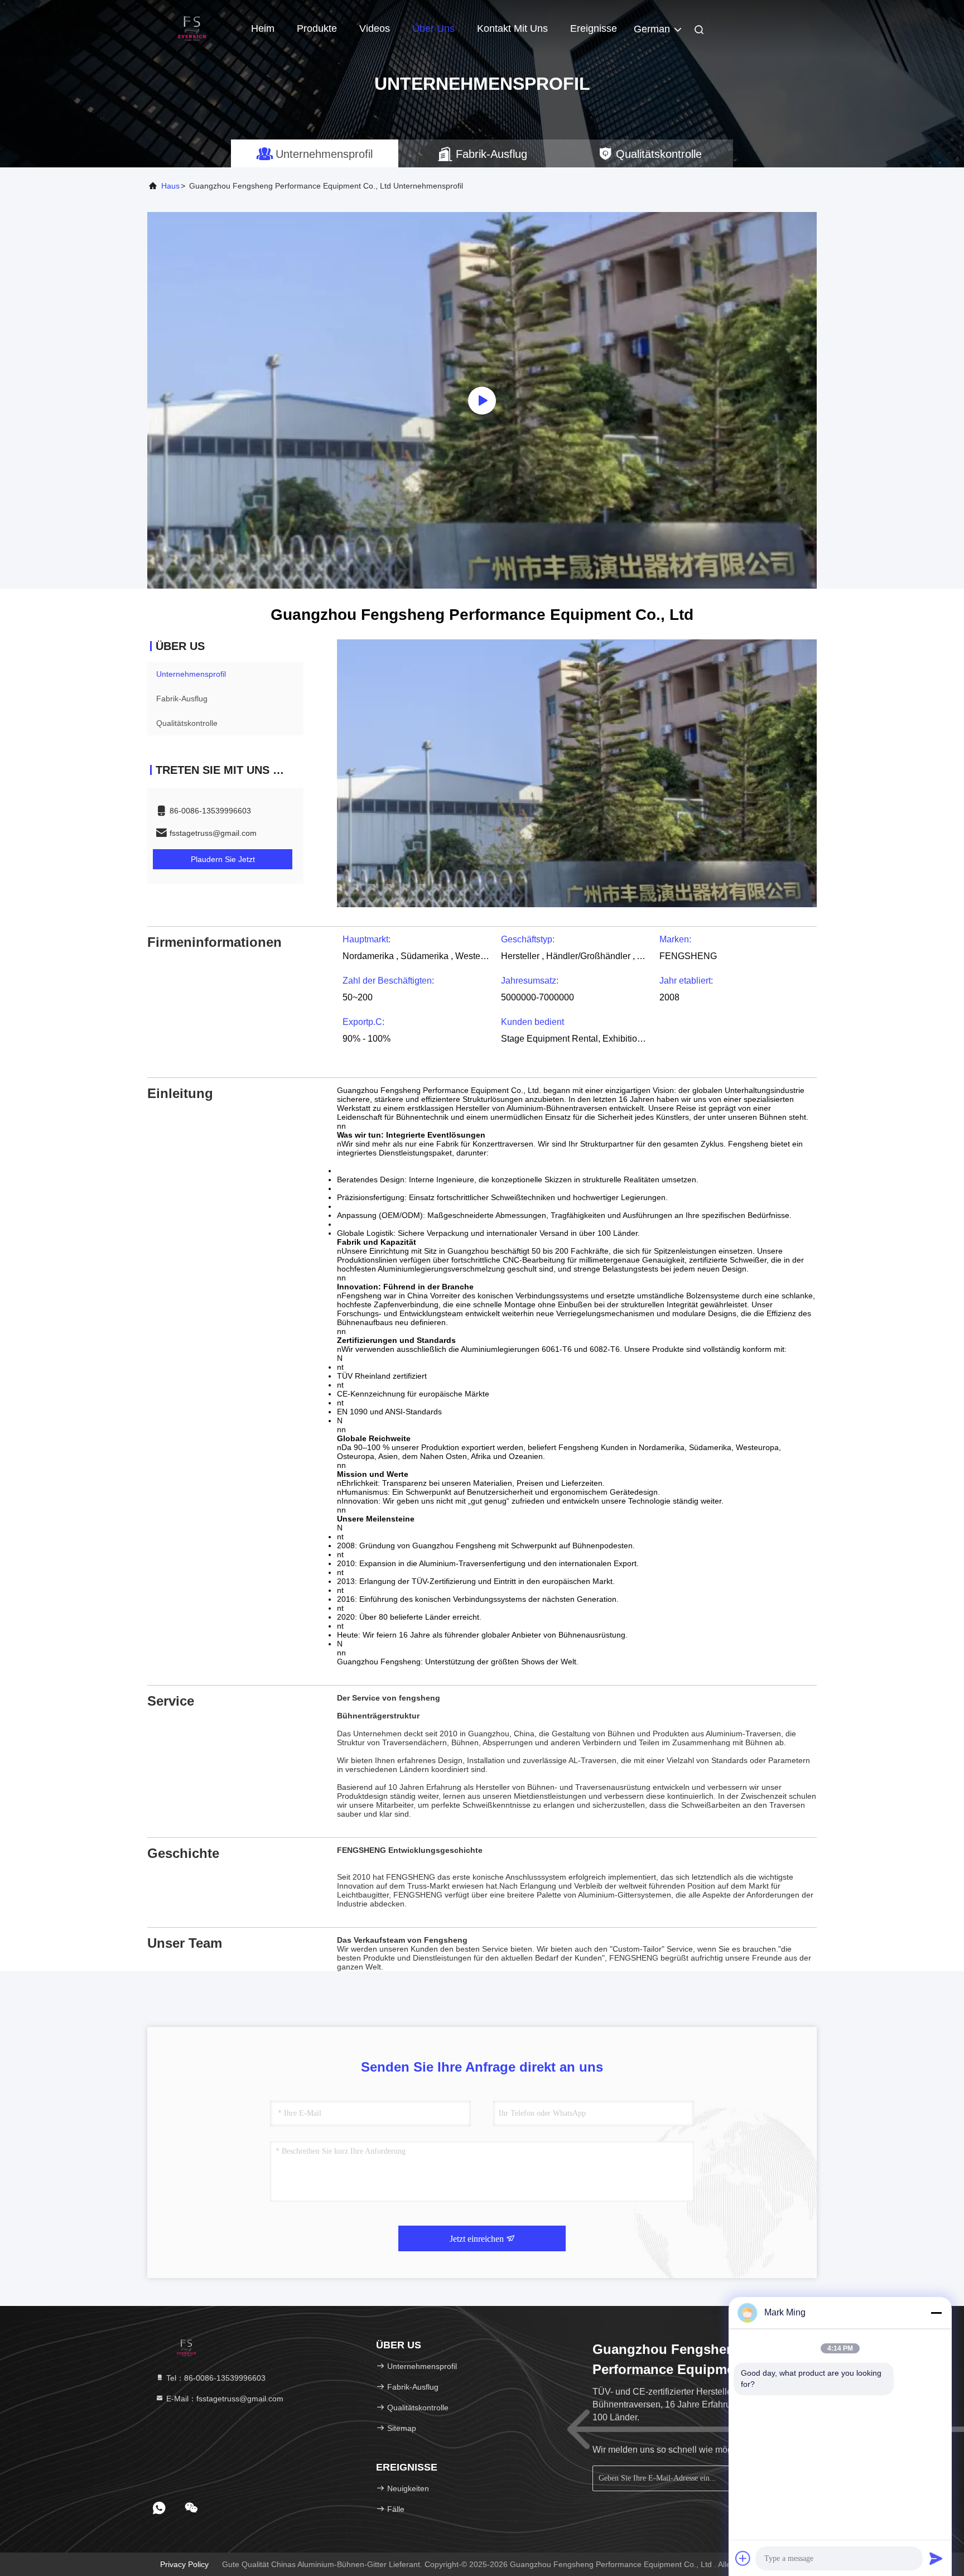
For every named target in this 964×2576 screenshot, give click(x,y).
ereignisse (594, 28)
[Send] (936, 2558)
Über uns (433, 28)
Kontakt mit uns (512, 28)
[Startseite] (192, 28)
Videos (375, 28)
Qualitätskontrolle (187, 723)
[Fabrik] (482, 400)
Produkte (317, 28)
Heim (263, 28)
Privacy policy (184, 2564)
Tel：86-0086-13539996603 (215, 2378)
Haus (170, 186)
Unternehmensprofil (191, 674)
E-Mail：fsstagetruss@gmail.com (224, 2399)
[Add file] (743, 2558)
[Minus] (936, 2313)
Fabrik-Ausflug (182, 699)
